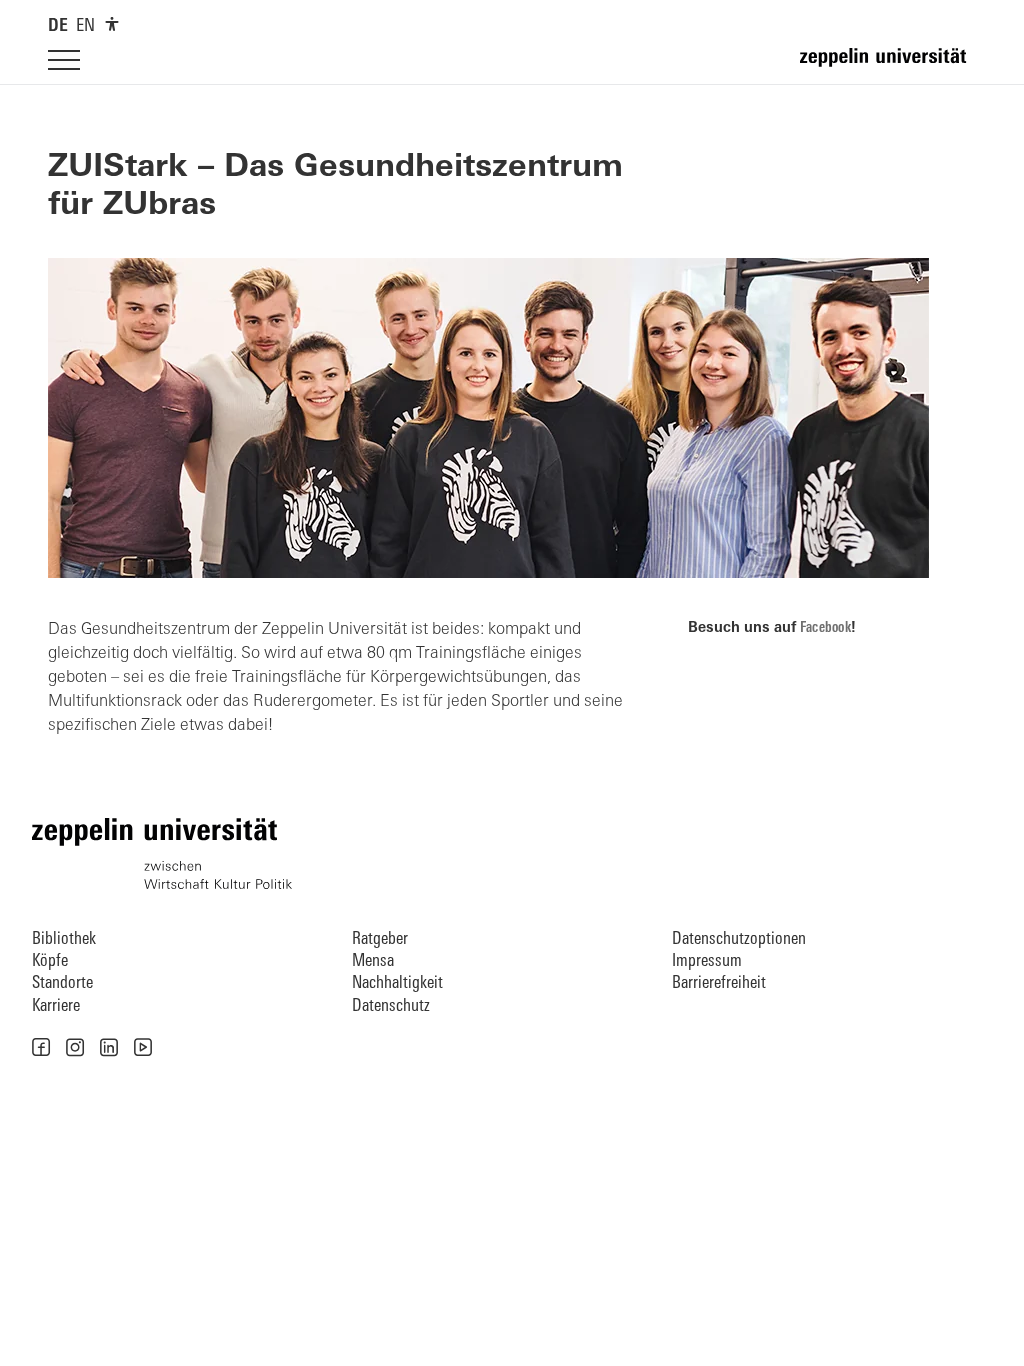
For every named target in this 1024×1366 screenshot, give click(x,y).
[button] (41, 1047)
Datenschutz (391, 1006)
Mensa (373, 961)
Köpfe (50, 961)
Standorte (62, 983)
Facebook (825, 628)
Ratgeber (380, 939)
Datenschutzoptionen (739, 939)
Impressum (707, 961)
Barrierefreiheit (719, 983)
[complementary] (112, 24)
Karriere (56, 1006)
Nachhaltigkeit (397, 983)
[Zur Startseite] (888, 66)
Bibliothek (64, 939)
